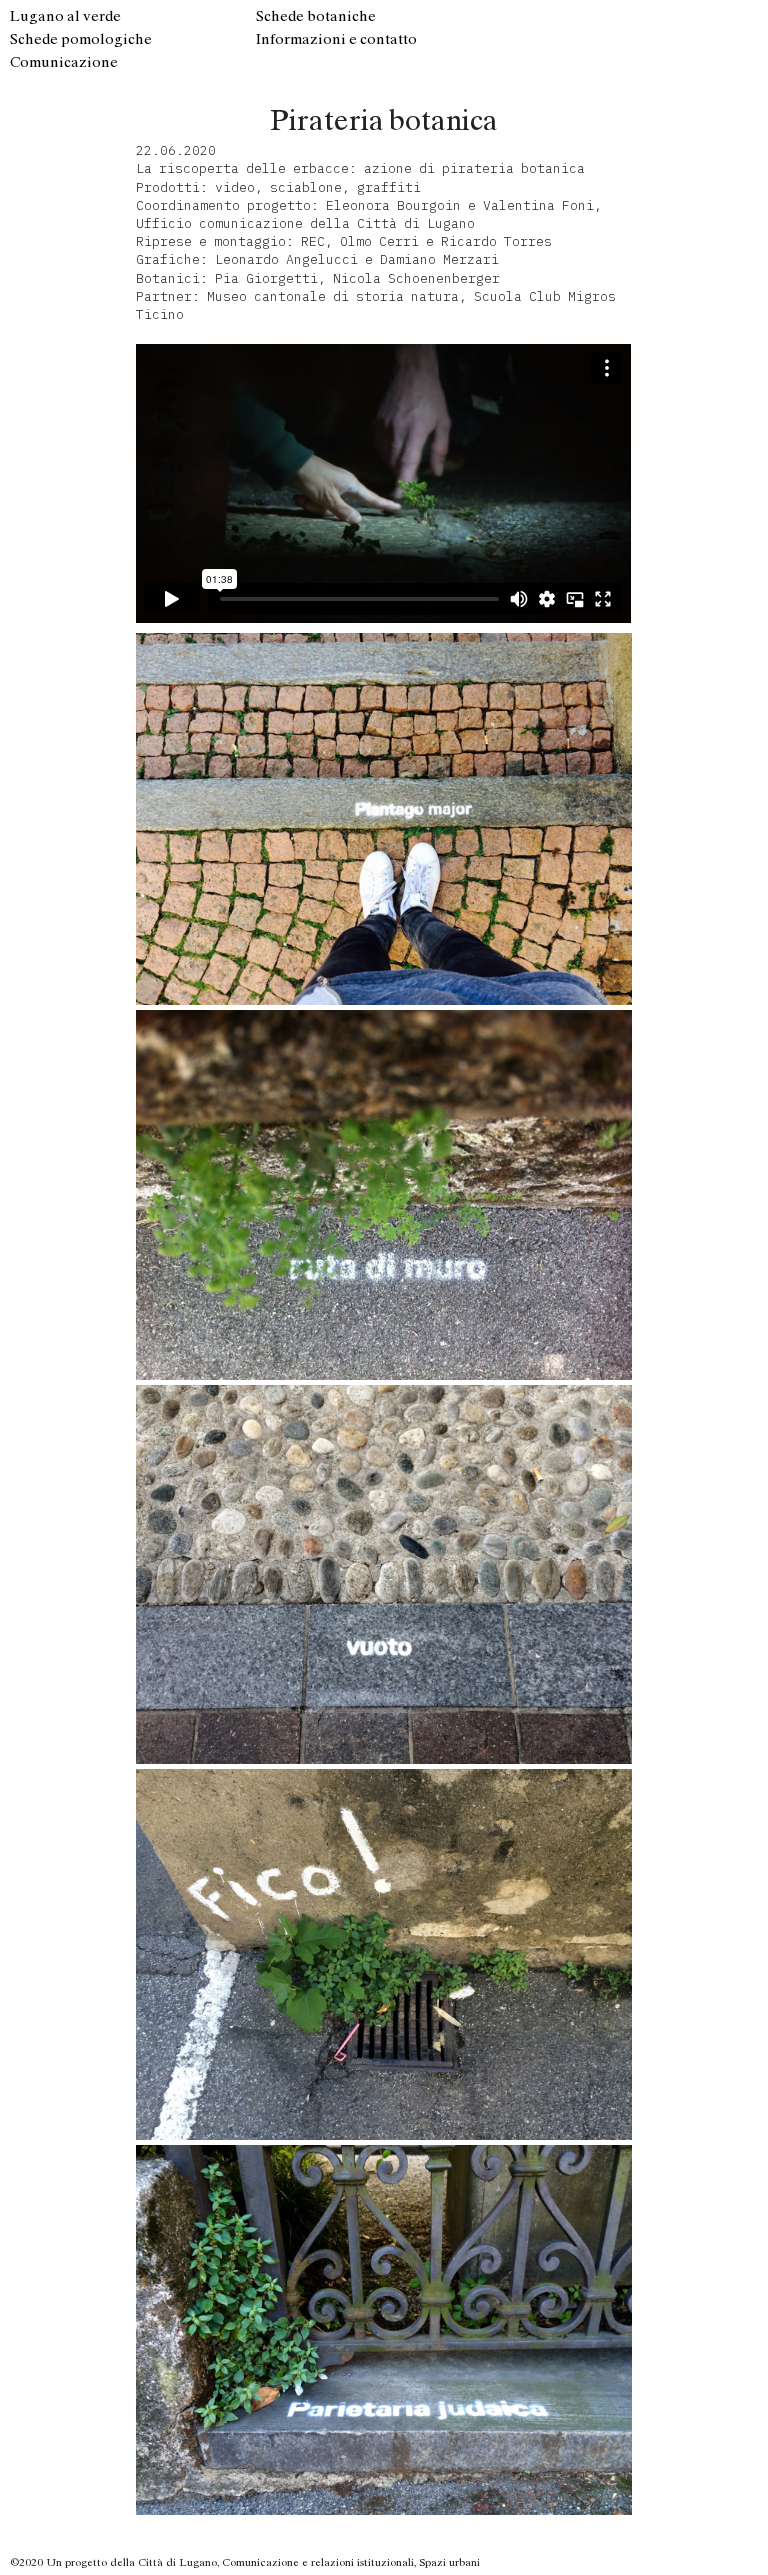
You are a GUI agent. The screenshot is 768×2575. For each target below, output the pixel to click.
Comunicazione (64, 62)
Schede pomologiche (81, 39)
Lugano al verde (65, 16)
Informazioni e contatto (336, 39)
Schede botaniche (316, 16)
